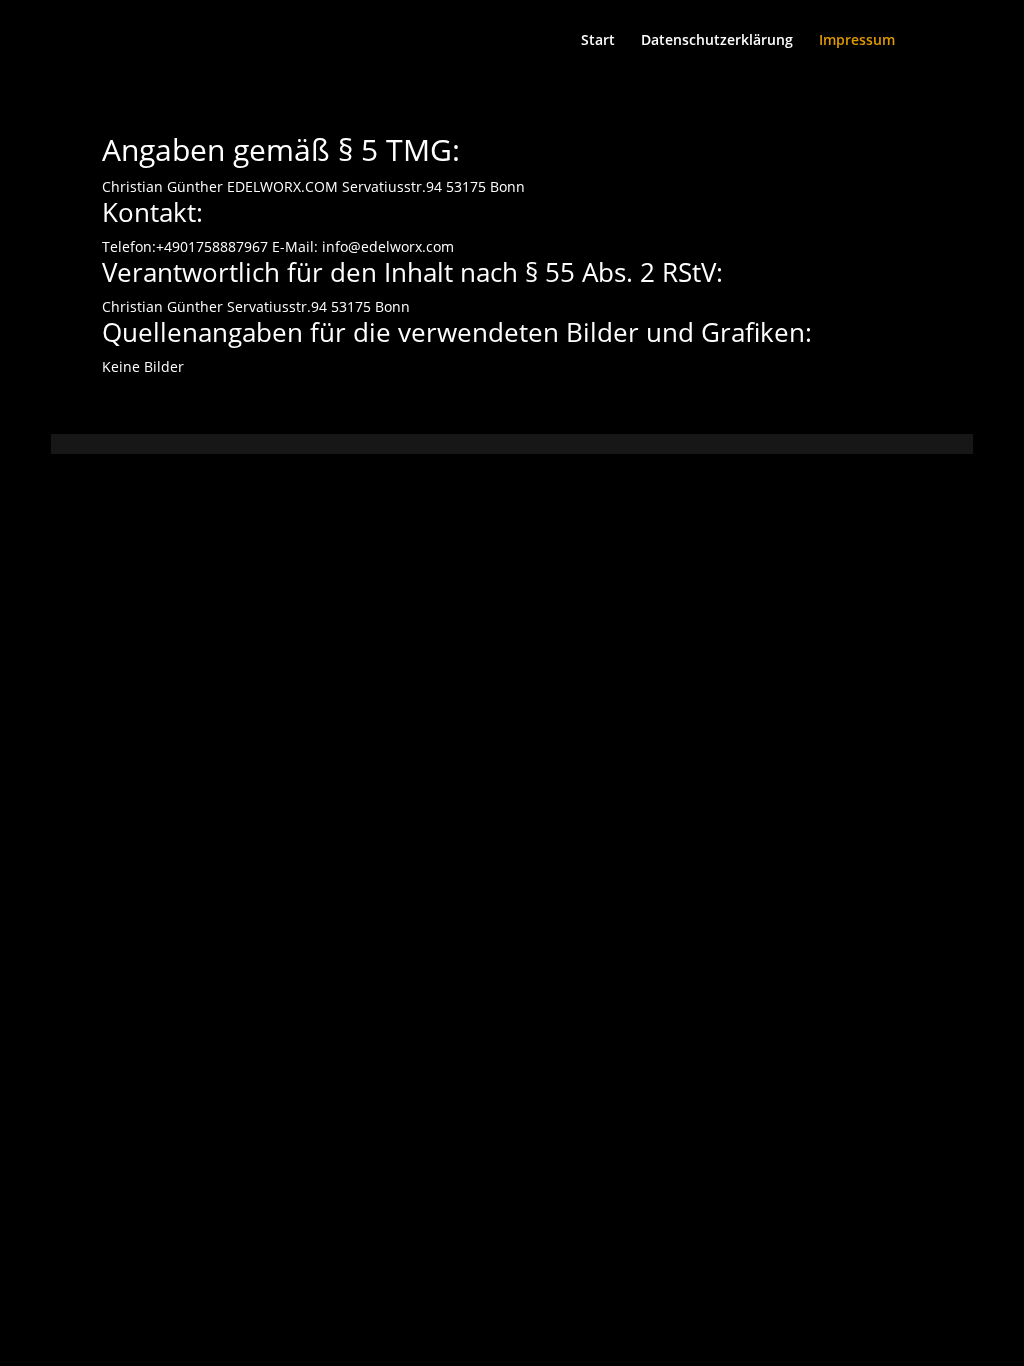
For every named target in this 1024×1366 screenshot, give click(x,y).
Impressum (857, 41)
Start (598, 41)
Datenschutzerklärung (717, 41)
